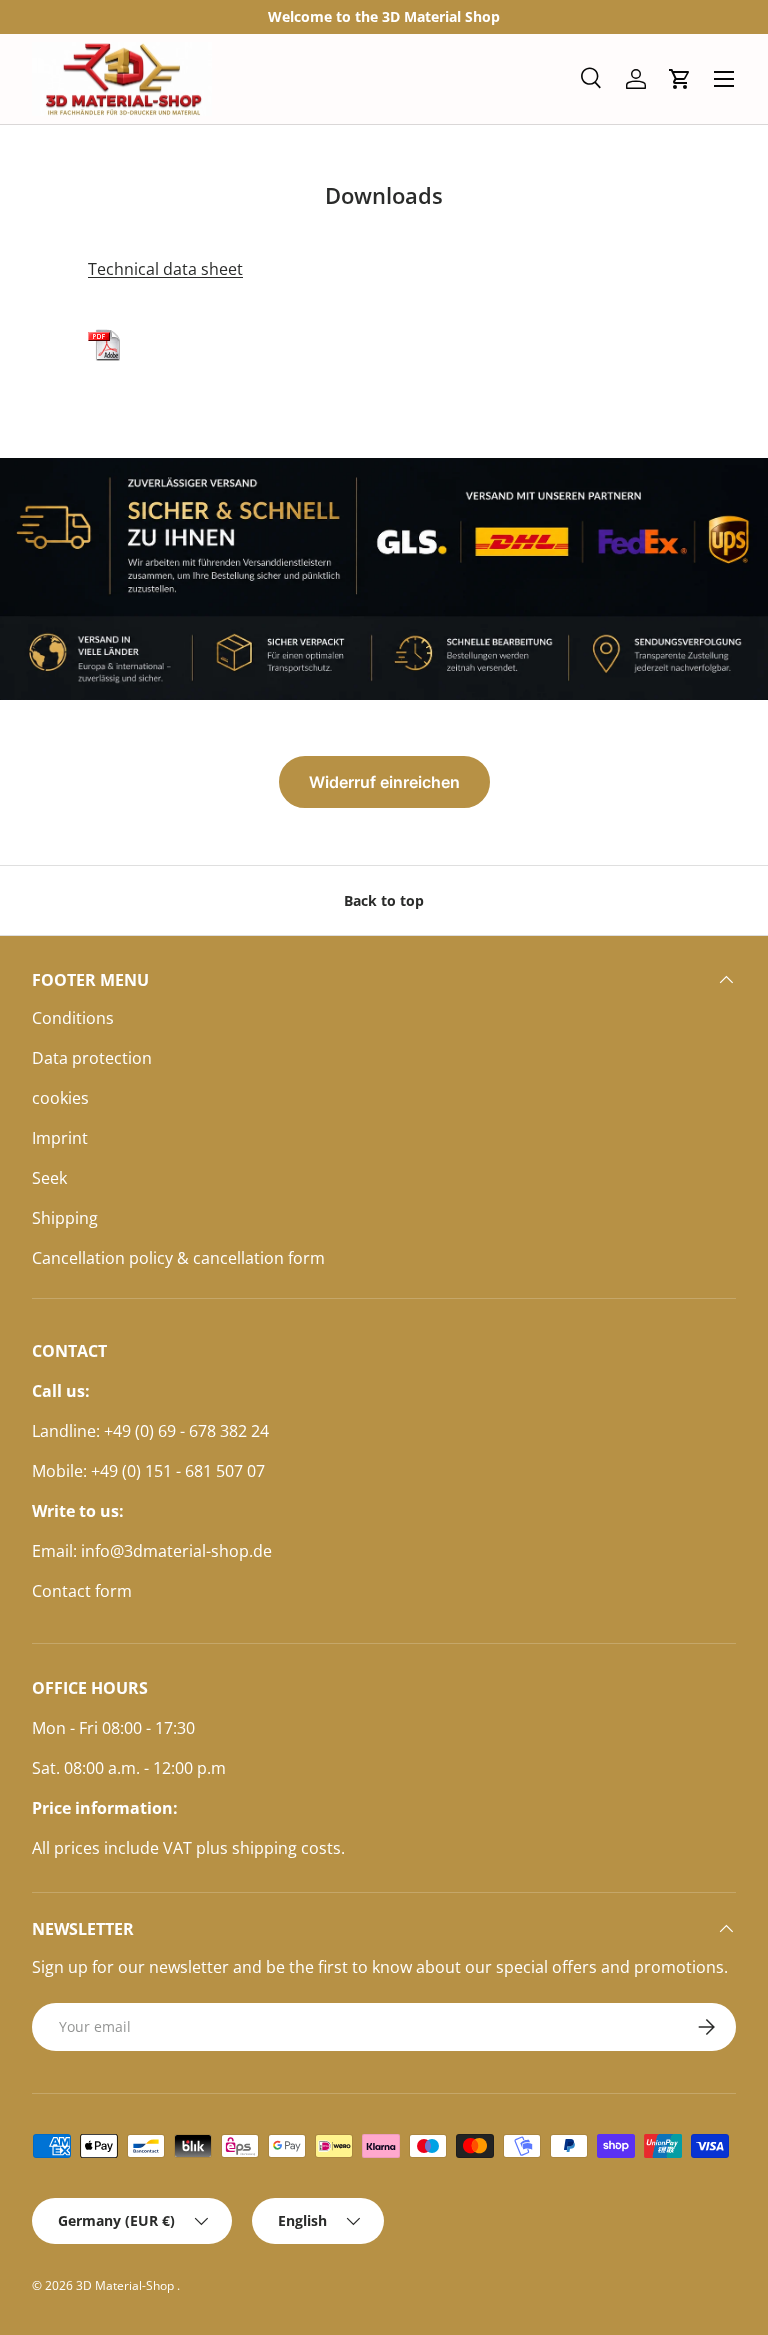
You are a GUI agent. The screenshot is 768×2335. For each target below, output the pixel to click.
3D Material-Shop (126, 2285)
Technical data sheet (165, 269)
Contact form (82, 1591)
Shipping (65, 1218)
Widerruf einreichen (384, 782)
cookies (60, 1098)
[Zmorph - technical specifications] (104, 325)
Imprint (60, 1138)
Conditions (73, 1018)
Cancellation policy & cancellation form (178, 1258)
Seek (49, 1178)
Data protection (92, 1058)
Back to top (384, 900)
